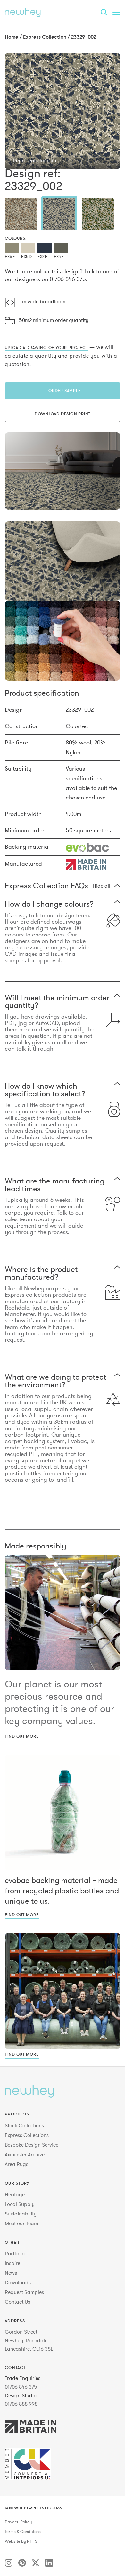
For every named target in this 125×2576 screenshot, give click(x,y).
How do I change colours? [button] (49, 904)
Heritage (15, 2194)
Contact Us (17, 2302)
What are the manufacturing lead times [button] (55, 1185)
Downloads (18, 2282)
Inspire (13, 2263)
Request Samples (24, 2292)
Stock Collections (24, 2125)
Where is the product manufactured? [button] (41, 1273)
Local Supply (20, 2204)
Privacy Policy (18, 2522)
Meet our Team (21, 2223)
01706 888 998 (21, 2404)
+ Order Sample (63, 390)
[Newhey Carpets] (23, 12)
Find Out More (22, 1736)
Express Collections (27, 2135)
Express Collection (45, 37)
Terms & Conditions (23, 2532)
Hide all (101, 886)
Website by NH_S (21, 2541)
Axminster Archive (25, 2154)
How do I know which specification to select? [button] (45, 1090)
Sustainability (21, 2214)
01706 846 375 (21, 2387)
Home (12, 37)
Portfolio (15, 2253)
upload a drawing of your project (46, 347)
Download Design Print (63, 414)
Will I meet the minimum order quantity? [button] (57, 1001)
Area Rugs (17, 2164)
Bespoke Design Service (32, 2145)
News (11, 2273)
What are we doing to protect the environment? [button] (55, 1381)
